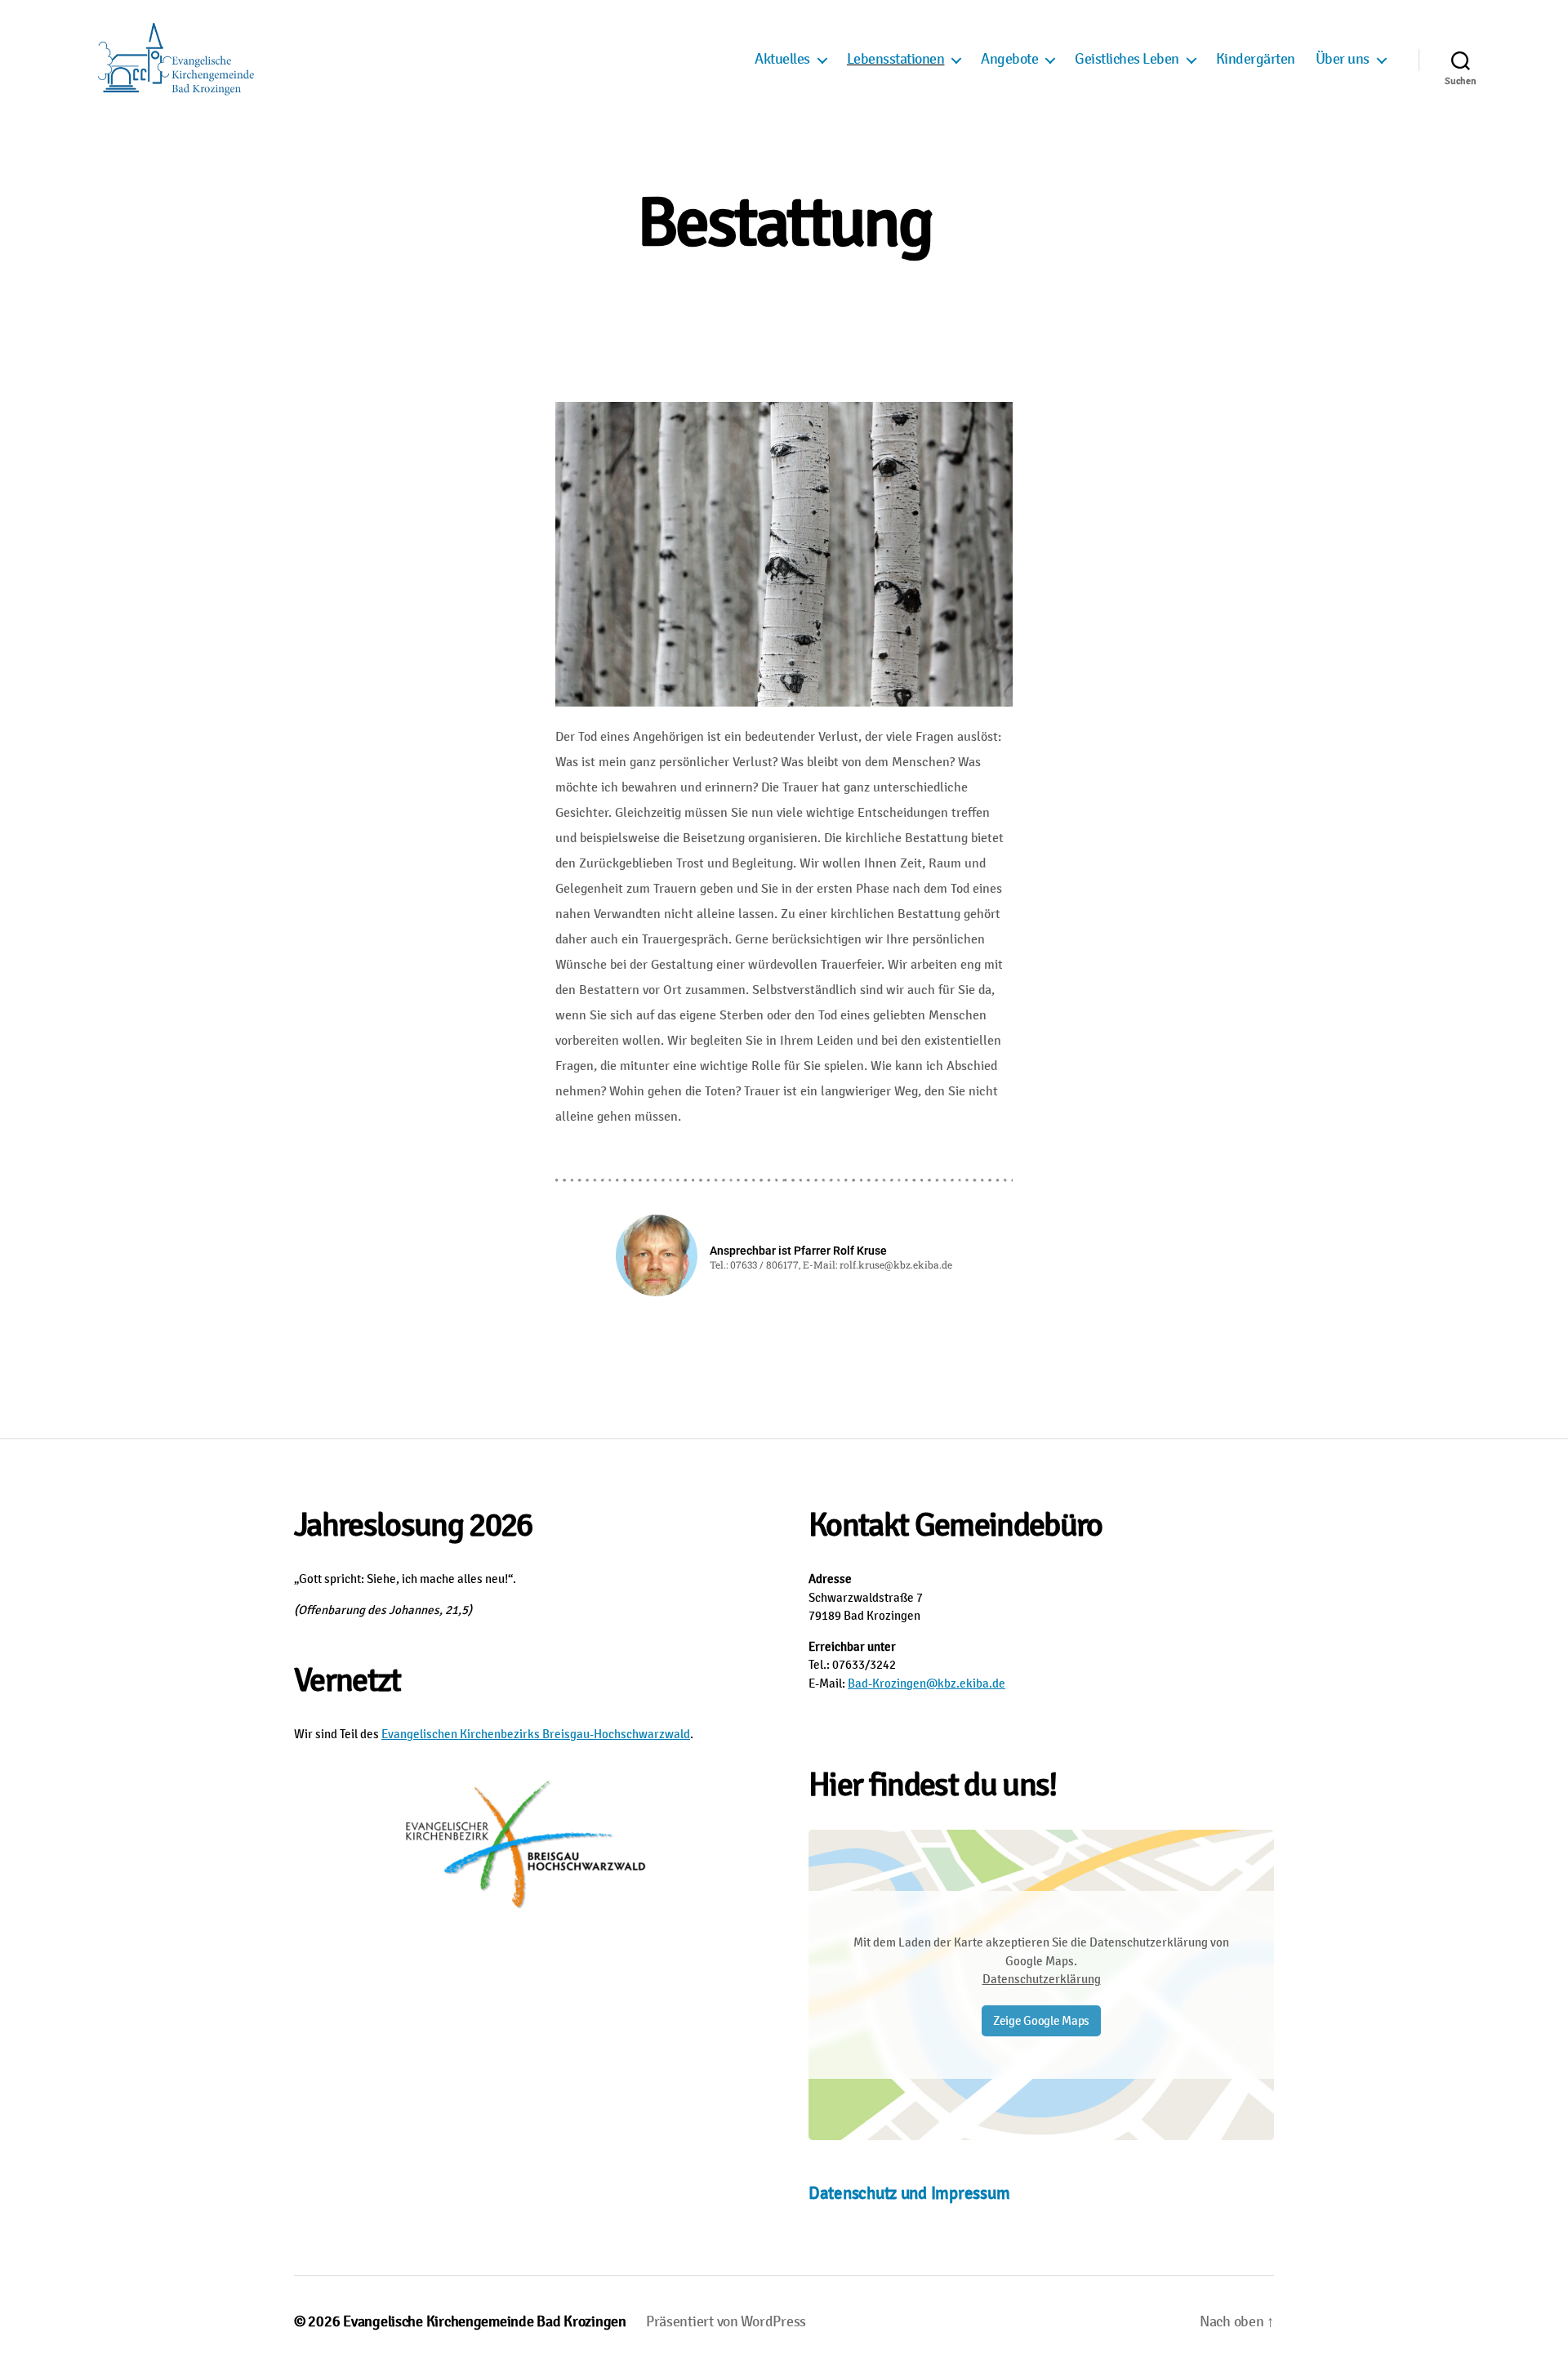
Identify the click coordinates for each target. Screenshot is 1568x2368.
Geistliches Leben (1127, 59)
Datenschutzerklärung (1042, 1979)
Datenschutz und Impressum (909, 2193)
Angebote (1009, 59)
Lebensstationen (896, 59)
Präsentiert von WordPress (726, 2321)
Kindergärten (1256, 59)
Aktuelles (782, 59)
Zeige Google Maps (1041, 2021)
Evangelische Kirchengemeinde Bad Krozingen (485, 2321)
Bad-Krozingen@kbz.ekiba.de (927, 1683)
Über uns (1343, 59)
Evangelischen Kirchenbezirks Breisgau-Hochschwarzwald (536, 1734)
